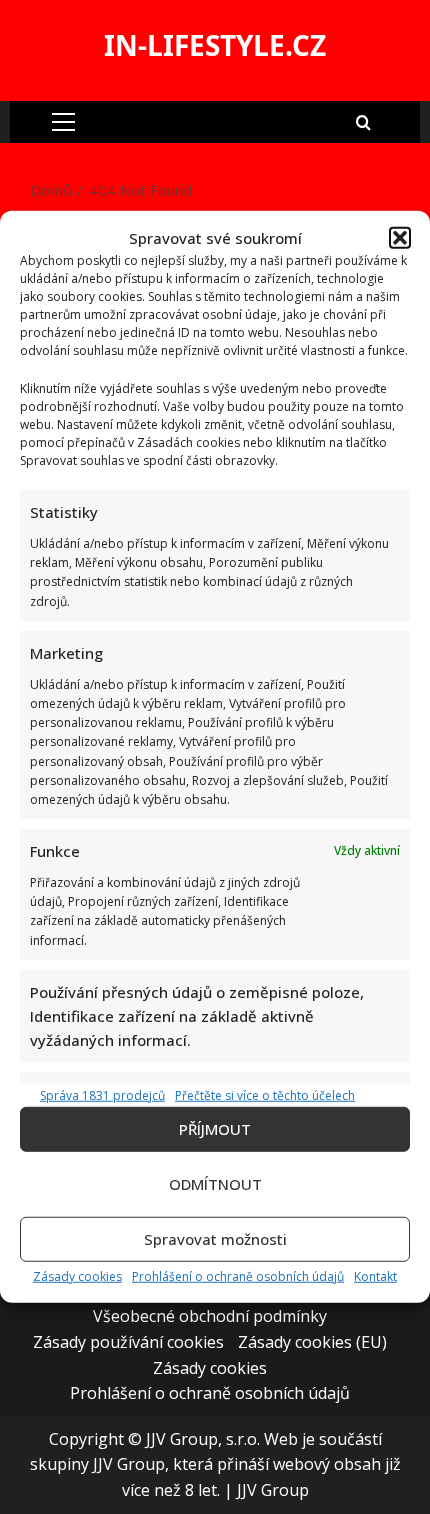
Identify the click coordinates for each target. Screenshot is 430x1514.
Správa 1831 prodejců (102, 1094)
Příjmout (215, 1129)
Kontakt (375, 1276)
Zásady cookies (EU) (312, 1342)
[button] (400, 238)
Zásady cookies (77, 1276)
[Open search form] (363, 121)
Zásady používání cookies (128, 1342)
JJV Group (273, 1490)
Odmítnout (215, 1184)
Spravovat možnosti (215, 1239)
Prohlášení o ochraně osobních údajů (238, 1276)
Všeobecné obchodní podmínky (210, 1316)
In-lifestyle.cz (215, 45)
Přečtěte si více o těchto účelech (265, 1094)
